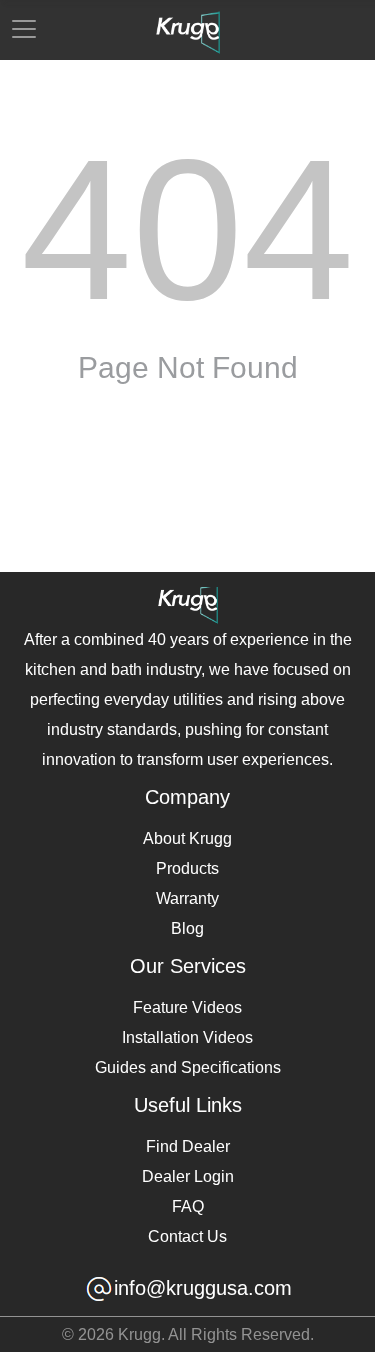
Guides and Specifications (188, 1067)
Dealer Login (188, 1176)
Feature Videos (187, 1007)
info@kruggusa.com (203, 1288)
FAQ (188, 1206)
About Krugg (187, 838)
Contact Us (187, 1236)
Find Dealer (188, 1146)
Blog (187, 928)
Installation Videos (187, 1037)
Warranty (187, 898)
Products (187, 868)
